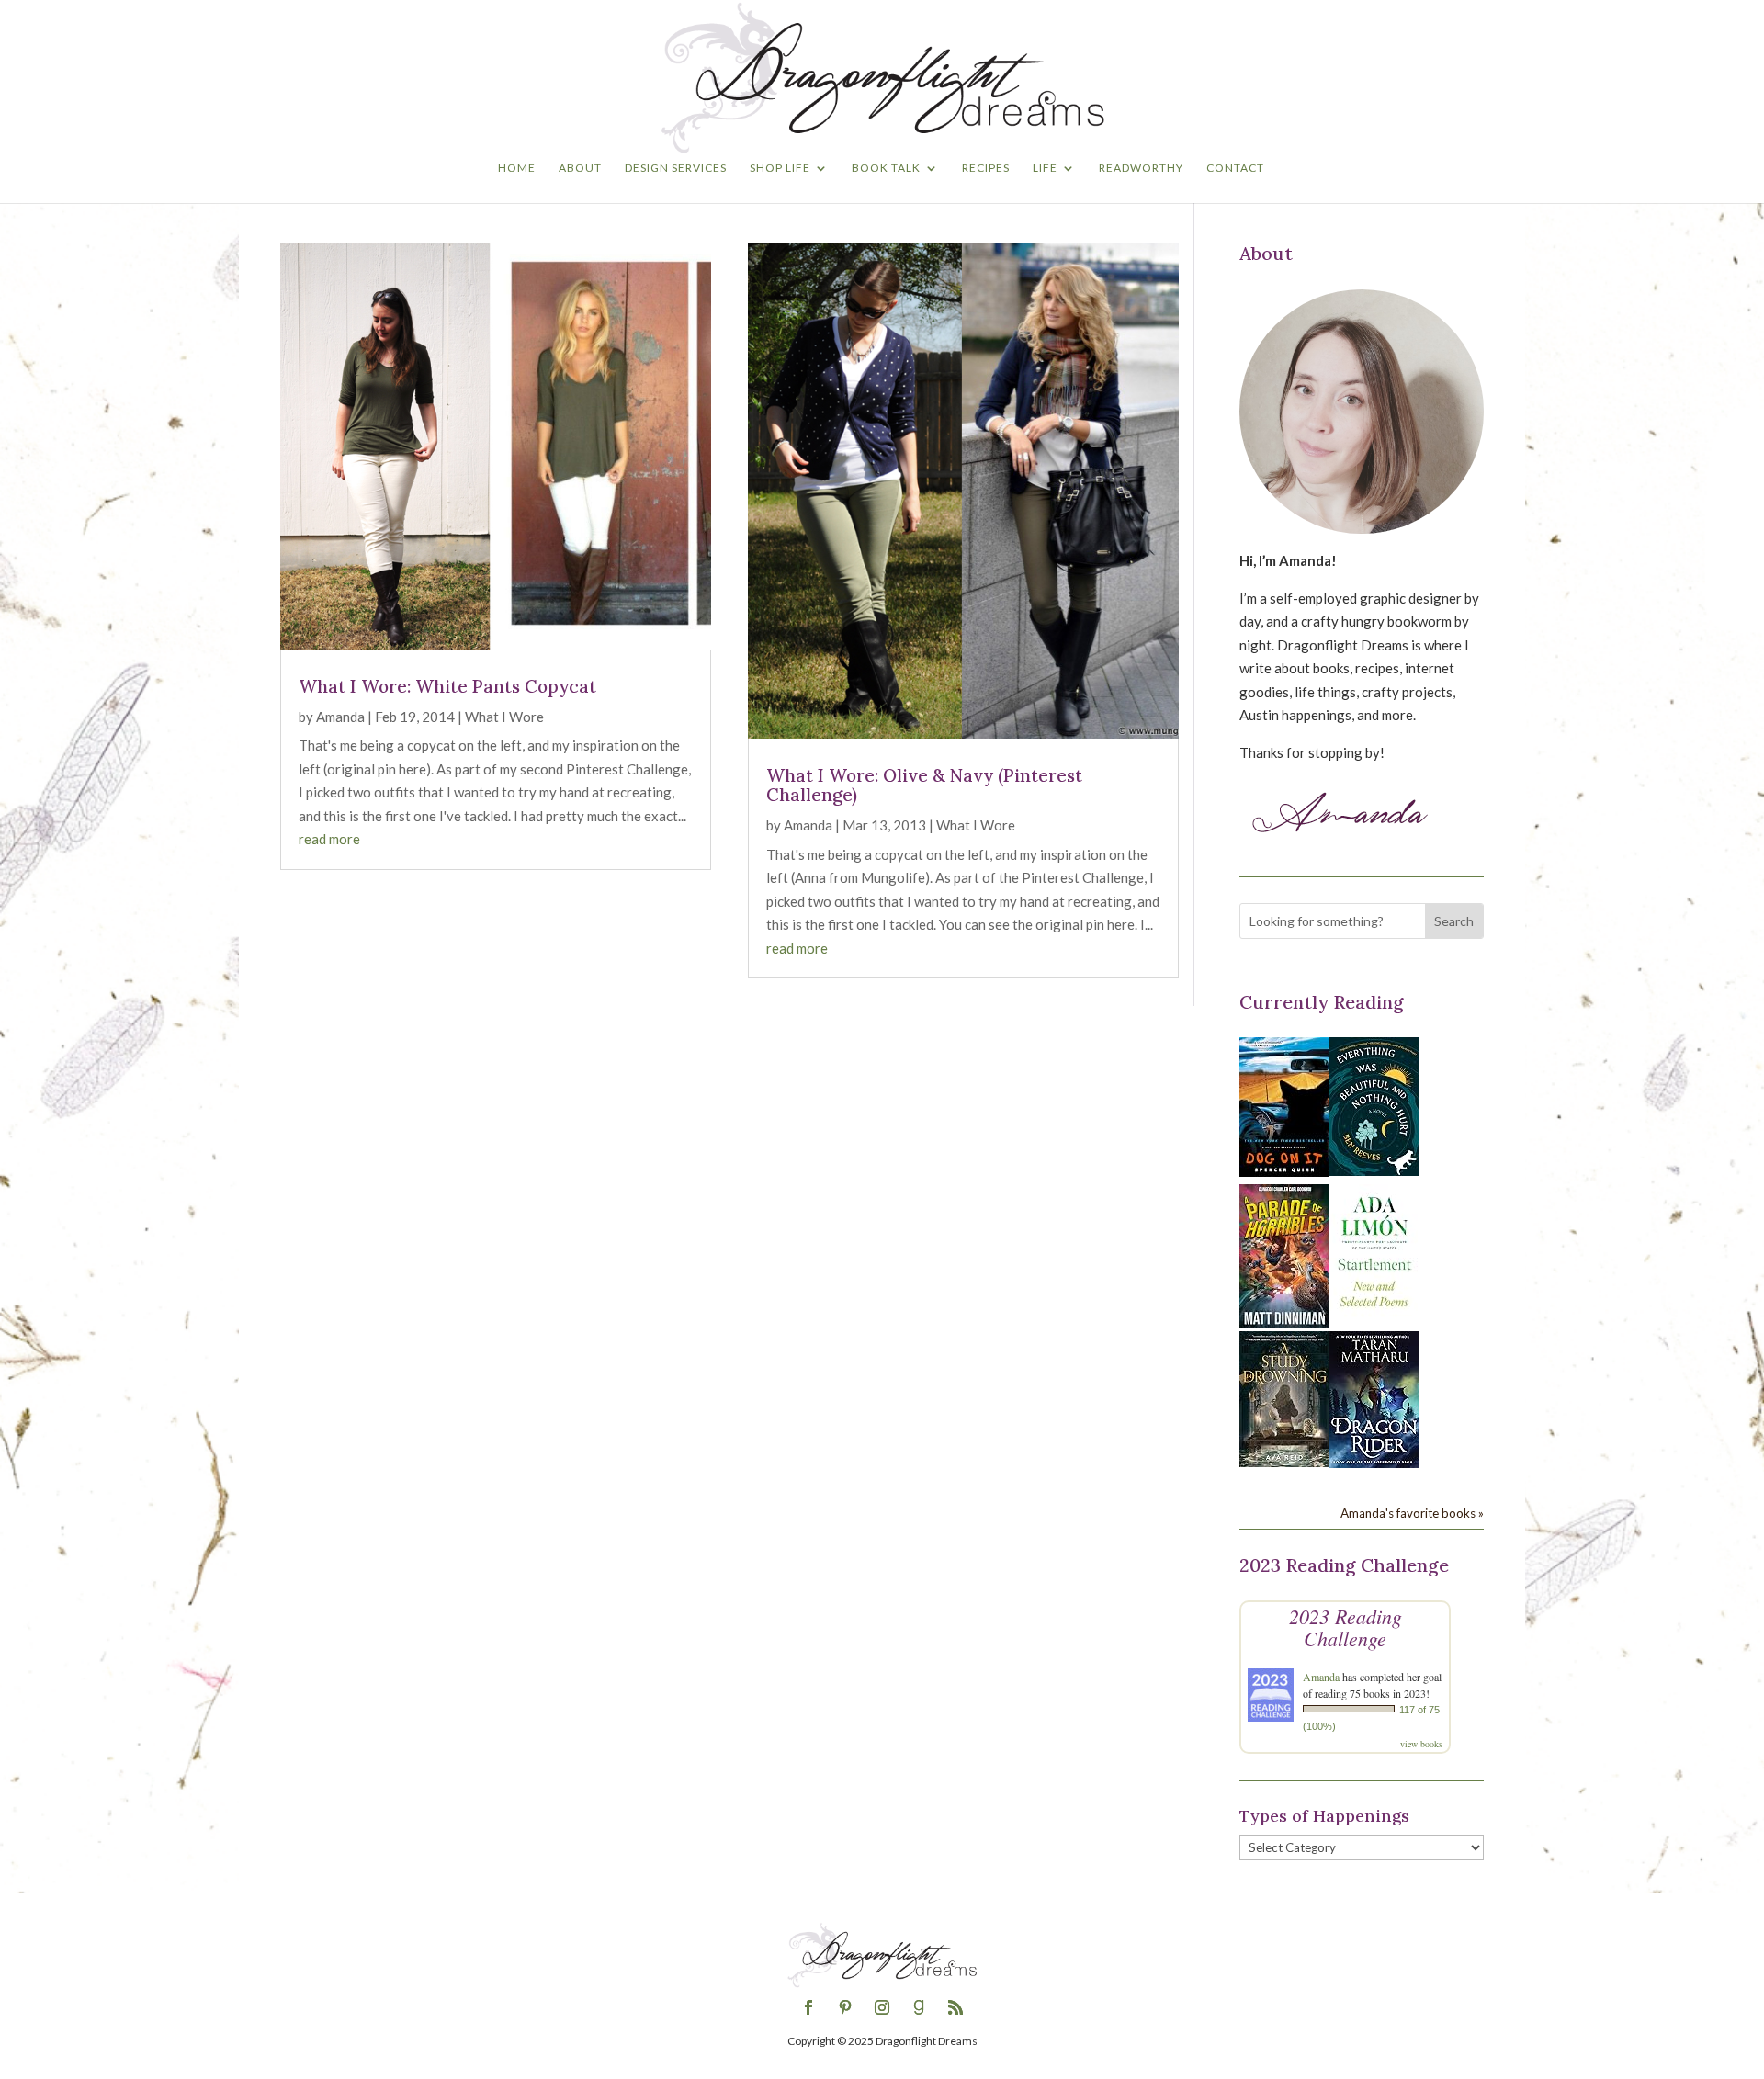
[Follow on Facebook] (808, 2007)
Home (517, 168)
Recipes (986, 168)
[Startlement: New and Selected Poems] (1374, 1317)
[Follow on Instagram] (882, 2007)
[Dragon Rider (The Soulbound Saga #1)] (1374, 1463)
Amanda (340, 717)
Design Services (676, 168)
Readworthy (1141, 168)
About (580, 168)
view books (1421, 1744)
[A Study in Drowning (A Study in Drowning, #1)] (1284, 1462)
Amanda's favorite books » (1412, 1513)
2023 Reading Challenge (1346, 1627)
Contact (1235, 168)
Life (1045, 168)
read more (329, 839)
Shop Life (780, 168)
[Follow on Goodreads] (919, 2007)
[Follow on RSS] (955, 2007)
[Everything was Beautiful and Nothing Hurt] (1374, 1170)
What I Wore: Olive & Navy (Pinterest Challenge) (924, 785)
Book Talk (886, 168)
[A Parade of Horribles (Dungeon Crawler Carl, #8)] (1284, 1323)
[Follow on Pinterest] (845, 2007)
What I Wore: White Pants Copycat (447, 686)
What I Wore (504, 717)
